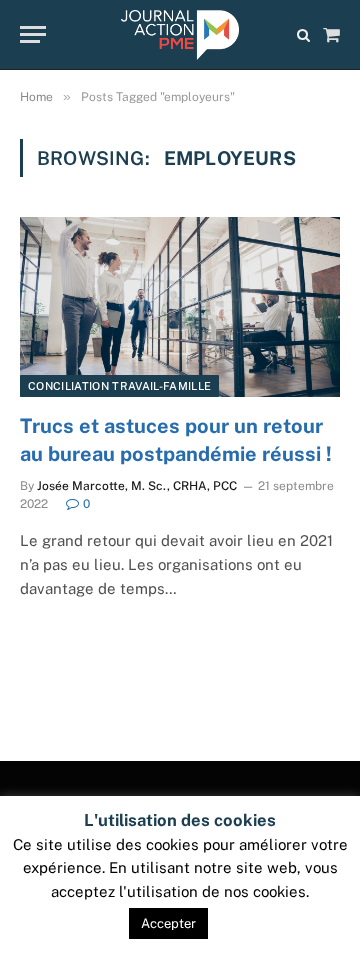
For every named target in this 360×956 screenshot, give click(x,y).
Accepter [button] (168, 923)
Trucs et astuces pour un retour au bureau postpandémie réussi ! (176, 439)
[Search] (303, 34)
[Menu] (33, 34)
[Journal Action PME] (179, 35)
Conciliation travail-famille (119, 386)
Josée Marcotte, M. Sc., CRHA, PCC (137, 486)
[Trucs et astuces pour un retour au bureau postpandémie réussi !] (180, 307)
